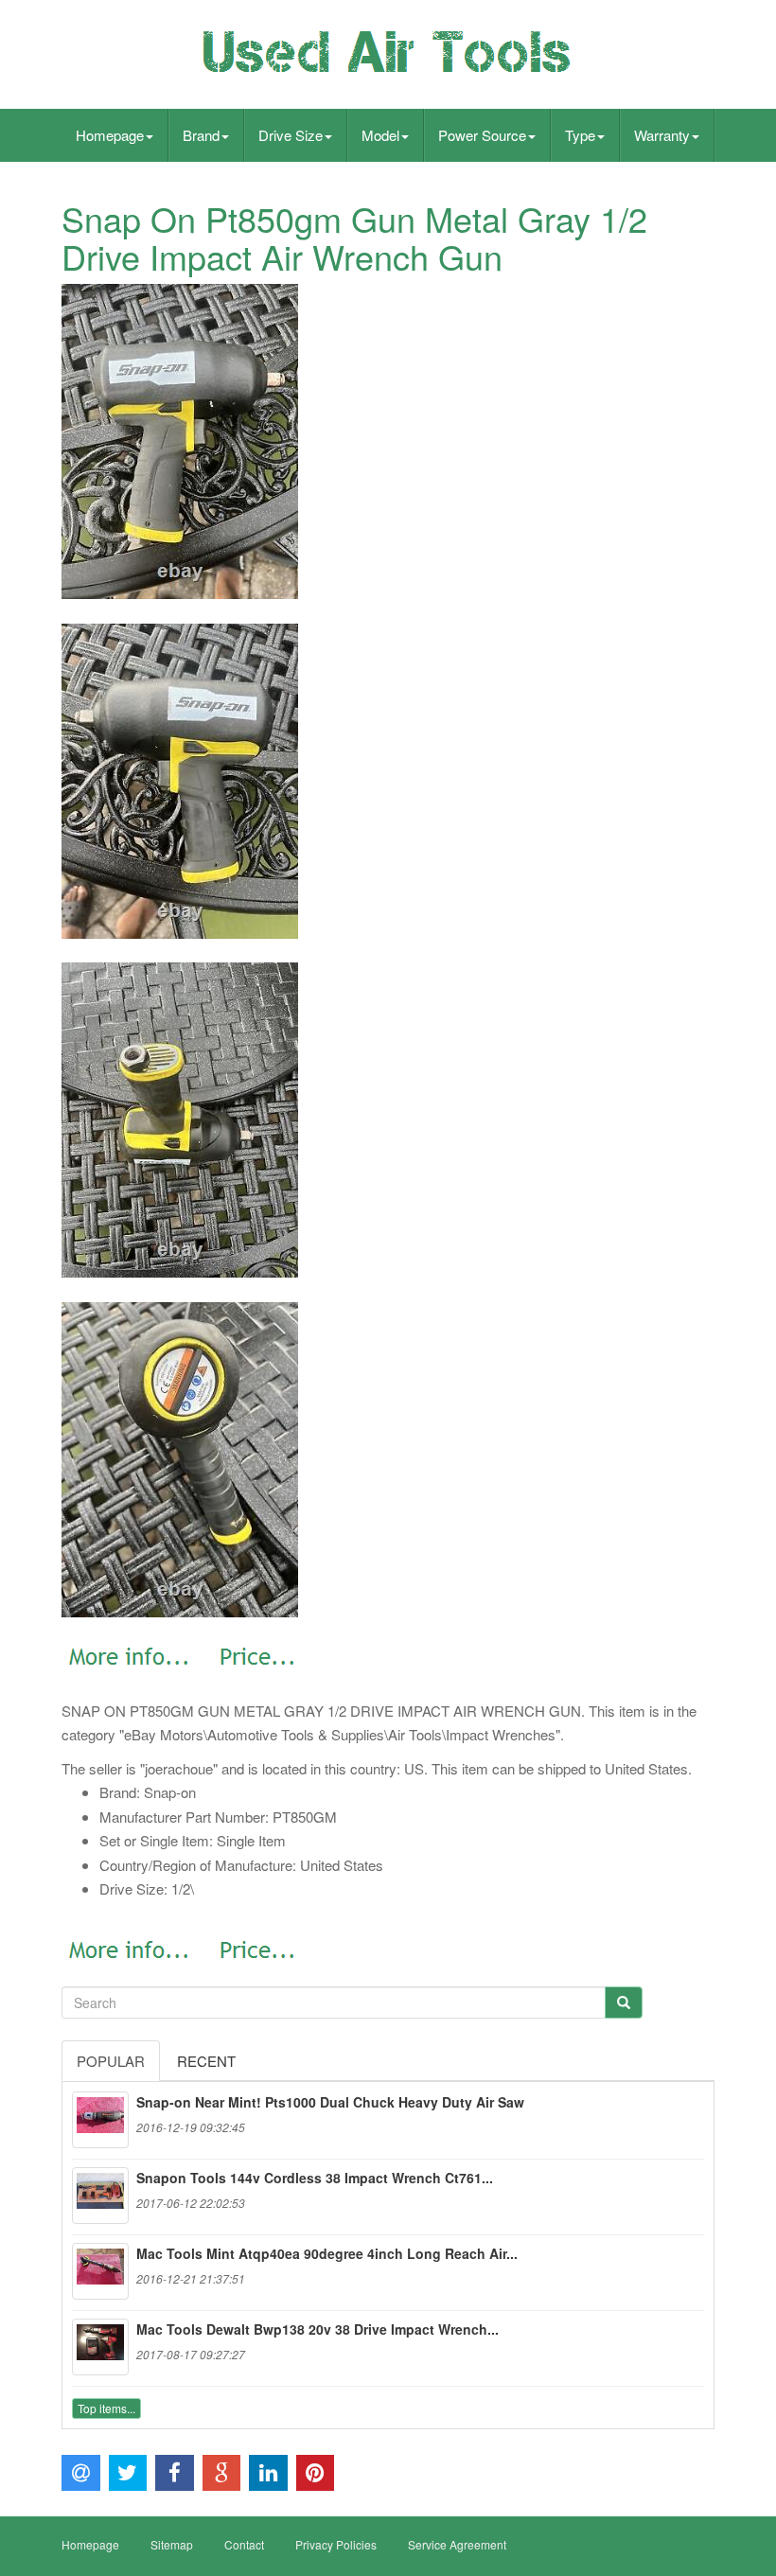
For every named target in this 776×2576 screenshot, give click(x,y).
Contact (244, 2544)
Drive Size (291, 135)
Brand (201, 135)
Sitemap (172, 2544)
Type (580, 135)
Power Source (482, 135)
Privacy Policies (336, 2544)
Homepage (110, 135)
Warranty (662, 135)
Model (380, 135)
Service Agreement (457, 2544)
